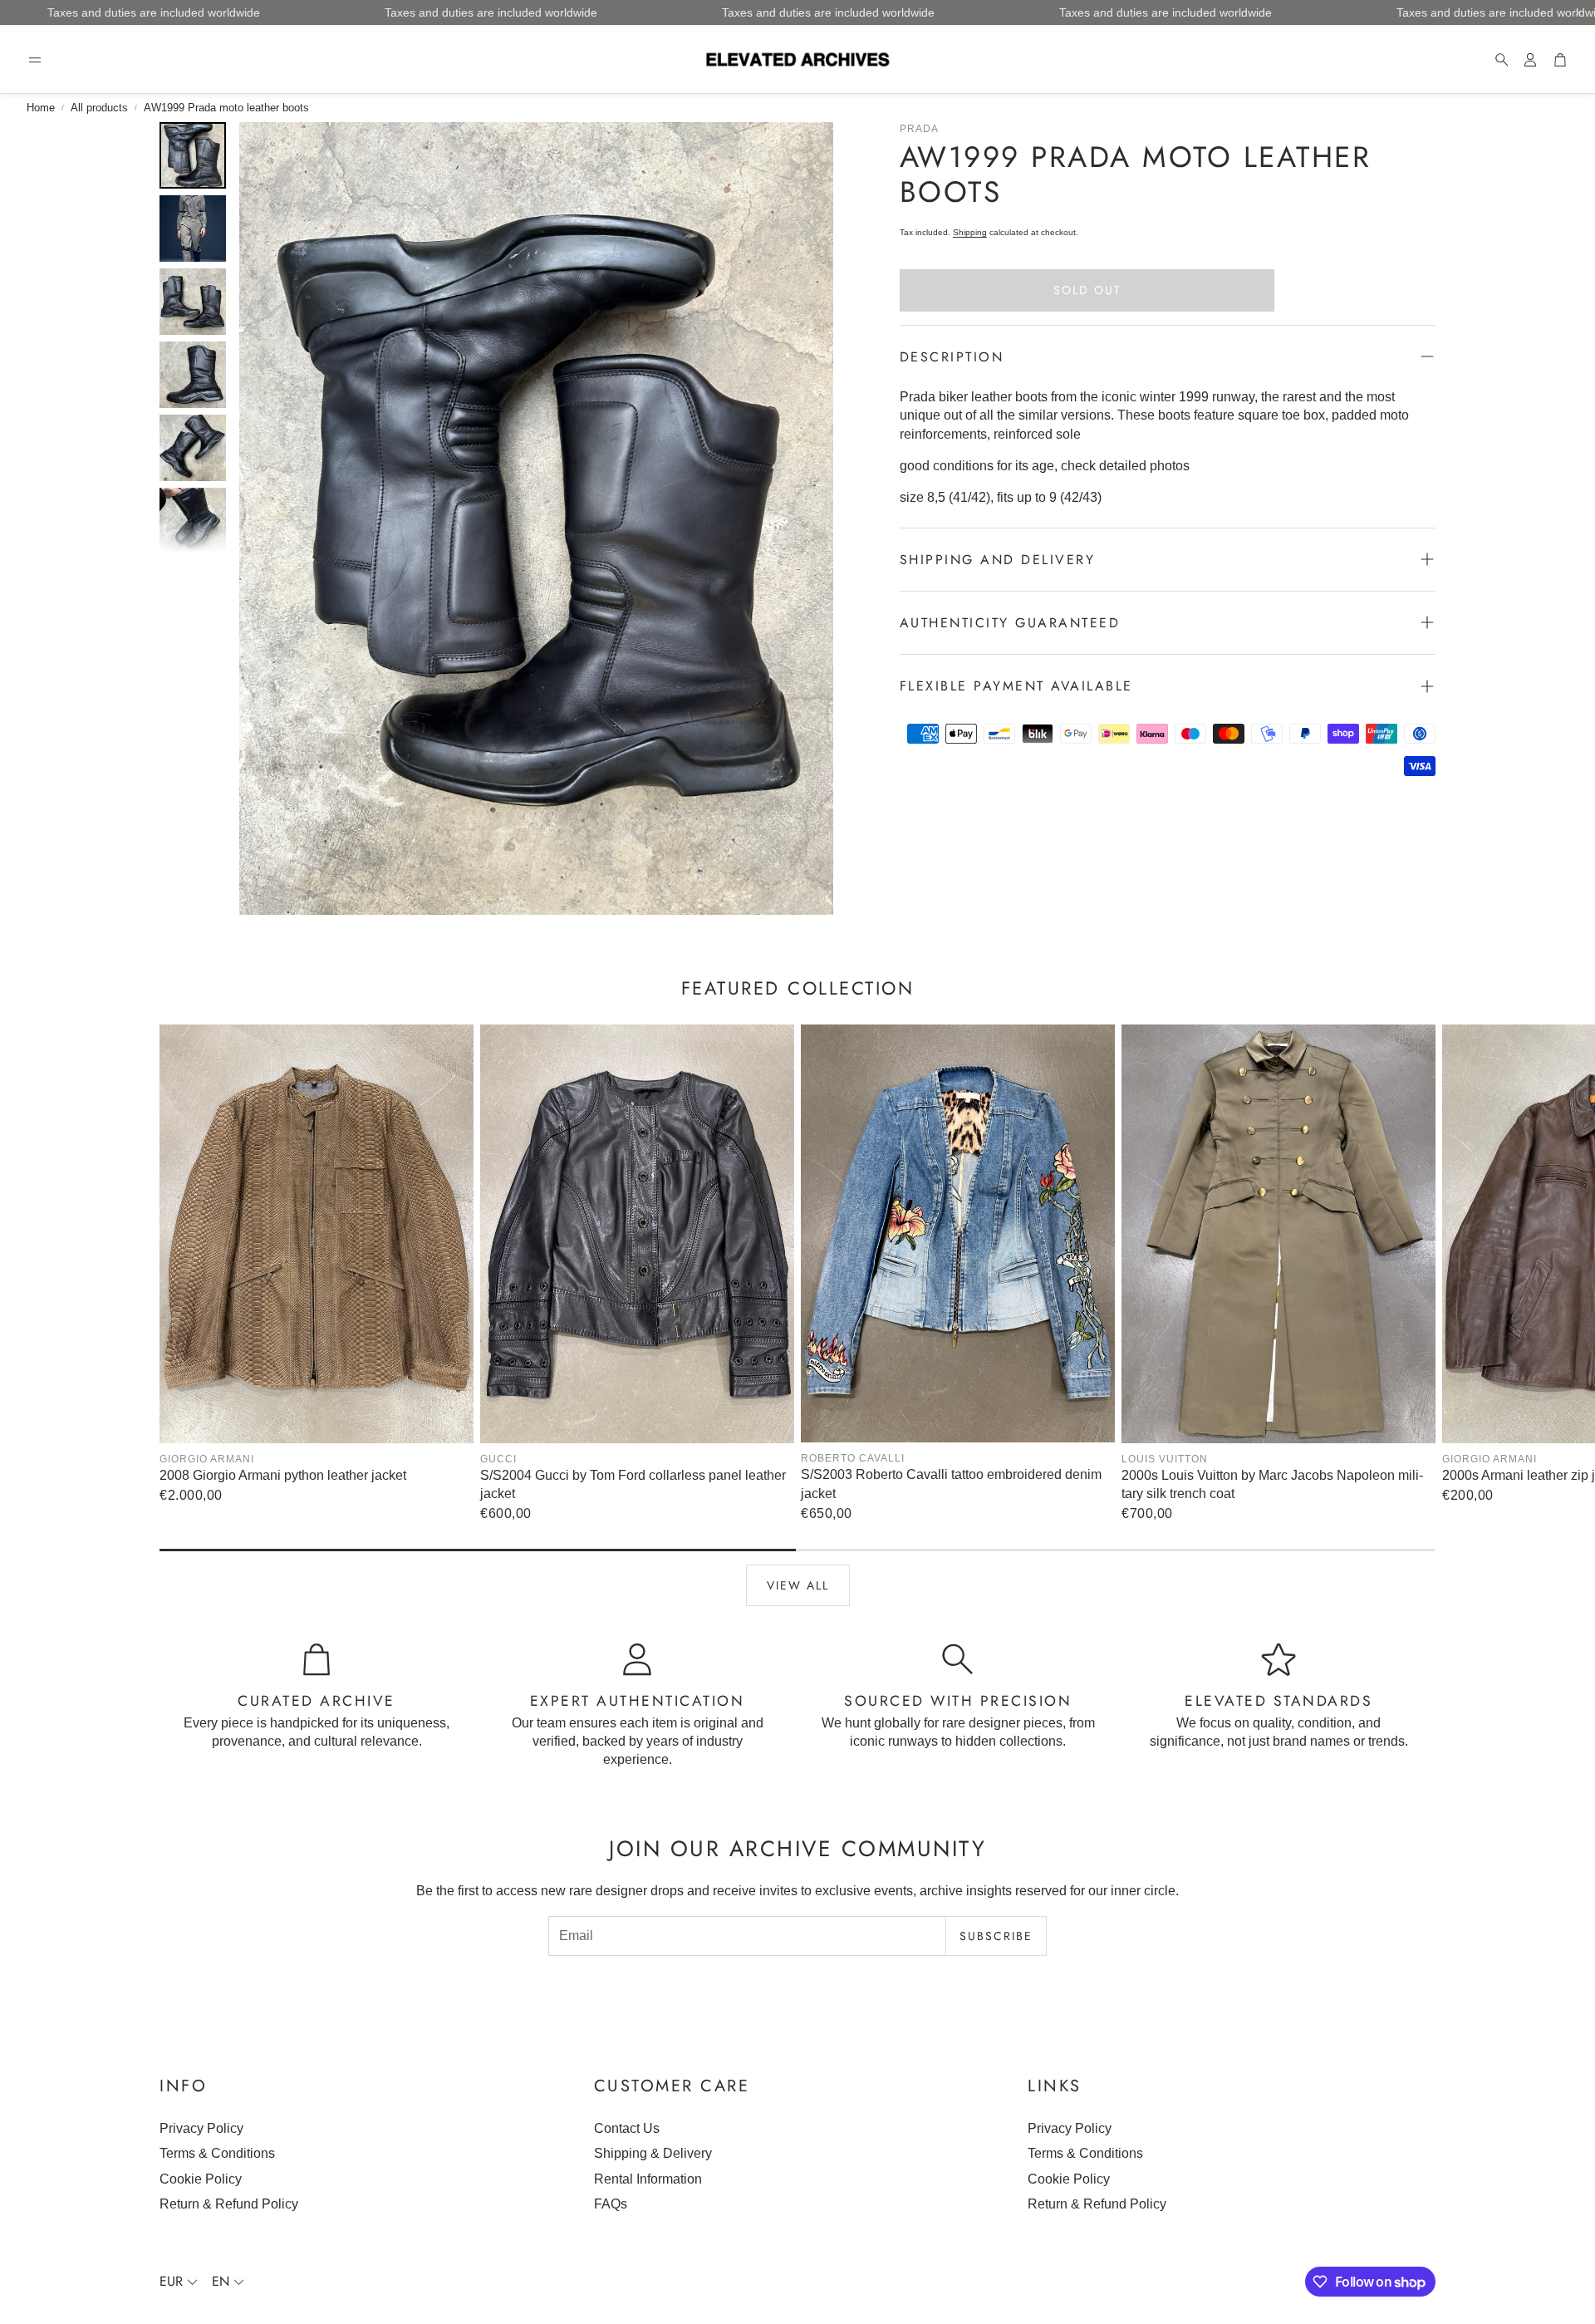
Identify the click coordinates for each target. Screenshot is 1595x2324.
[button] (35, 60)
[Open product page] (317, 1234)
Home (41, 108)
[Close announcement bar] (1578, 12)
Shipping (970, 232)
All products (99, 108)
